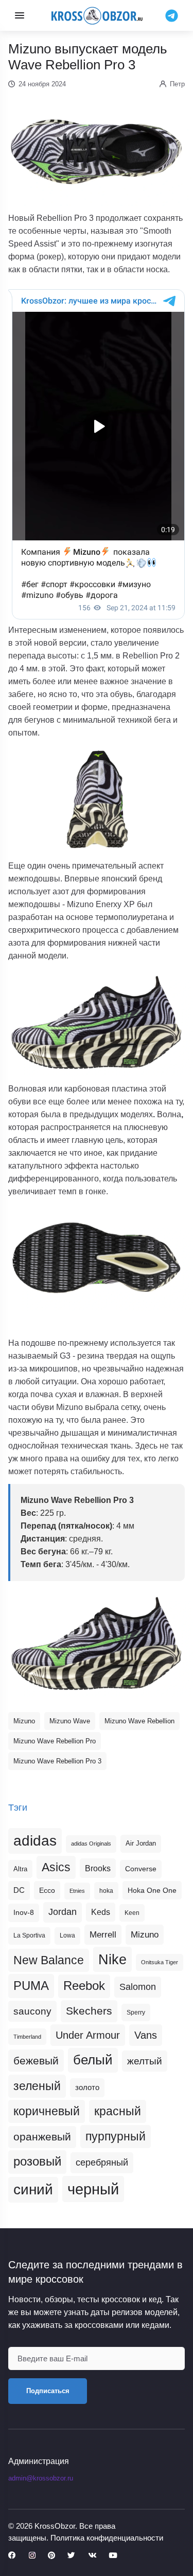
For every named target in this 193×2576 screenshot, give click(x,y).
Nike (112, 1959)
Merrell (103, 1934)
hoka (106, 1891)
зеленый (37, 2086)
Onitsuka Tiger (160, 1962)
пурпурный (116, 2136)
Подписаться (48, 2391)
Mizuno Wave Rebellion (139, 1721)
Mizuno (24, 1721)
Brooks (98, 1868)
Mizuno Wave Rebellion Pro (55, 1741)
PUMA (31, 1986)
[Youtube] (113, 2556)
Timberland (27, 2037)
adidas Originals (91, 1844)
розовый (37, 2161)
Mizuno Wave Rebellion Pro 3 (57, 1761)
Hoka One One (152, 1890)
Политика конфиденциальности (107, 2538)
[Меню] (20, 15)
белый (93, 2060)
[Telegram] (172, 15)
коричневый (47, 2111)
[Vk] (92, 2556)
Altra (20, 1869)
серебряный (102, 2163)
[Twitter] (71, 2556)
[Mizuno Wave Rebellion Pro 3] (97, 1643)
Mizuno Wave (70, 1721)
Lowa (67, 1935)
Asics (56, 1867)
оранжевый (42, 2137)
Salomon (138, 1987)
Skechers (89, 2011)
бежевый (36, 2061)
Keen (132, 1913)
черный (93, 2189)
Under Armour (88, 2035)
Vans (146, 2035)
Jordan (63, 1912)
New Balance (49, 1960)
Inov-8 (24, 1912)
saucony (32, 2011)
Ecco (47, 1890)
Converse (141, 1869)
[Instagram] (32, 2556)
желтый (145, 2061)
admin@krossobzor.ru (41, 2478)
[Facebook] (12, 2556)
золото (87, 2088)
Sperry (136, 2013)
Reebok (84, 1986)
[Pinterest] (51, 2556)
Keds (101, 1912)
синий (33, 2189)
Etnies (77, 1891)
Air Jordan (141, 1844)
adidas (35, 1841)
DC (19, 1890)
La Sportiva (29, 1935)
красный (118, 2111)
